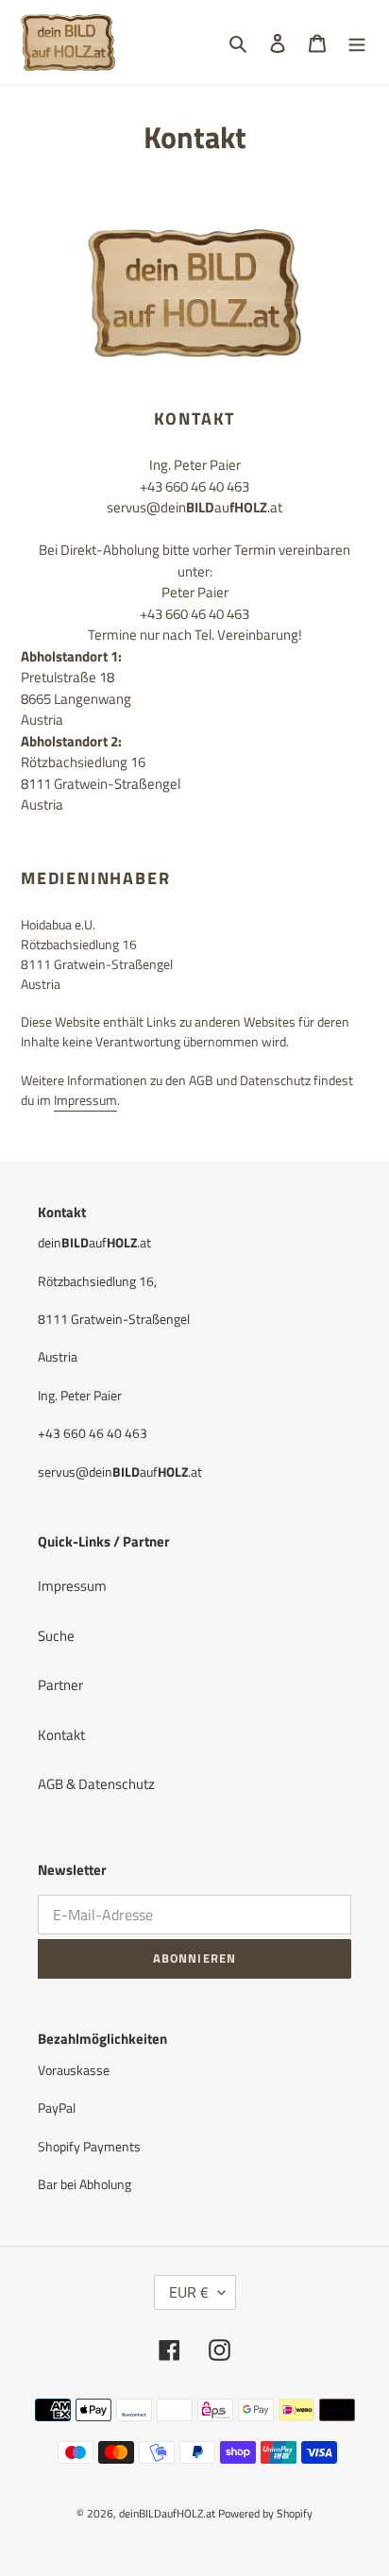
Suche (56, 1636)
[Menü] (357, 43)
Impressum (85, 1100)
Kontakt (61, 1735)
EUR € (189, 2292)
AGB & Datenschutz (96, 1784)
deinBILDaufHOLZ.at (167, 2513)
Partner (60, 1685)
